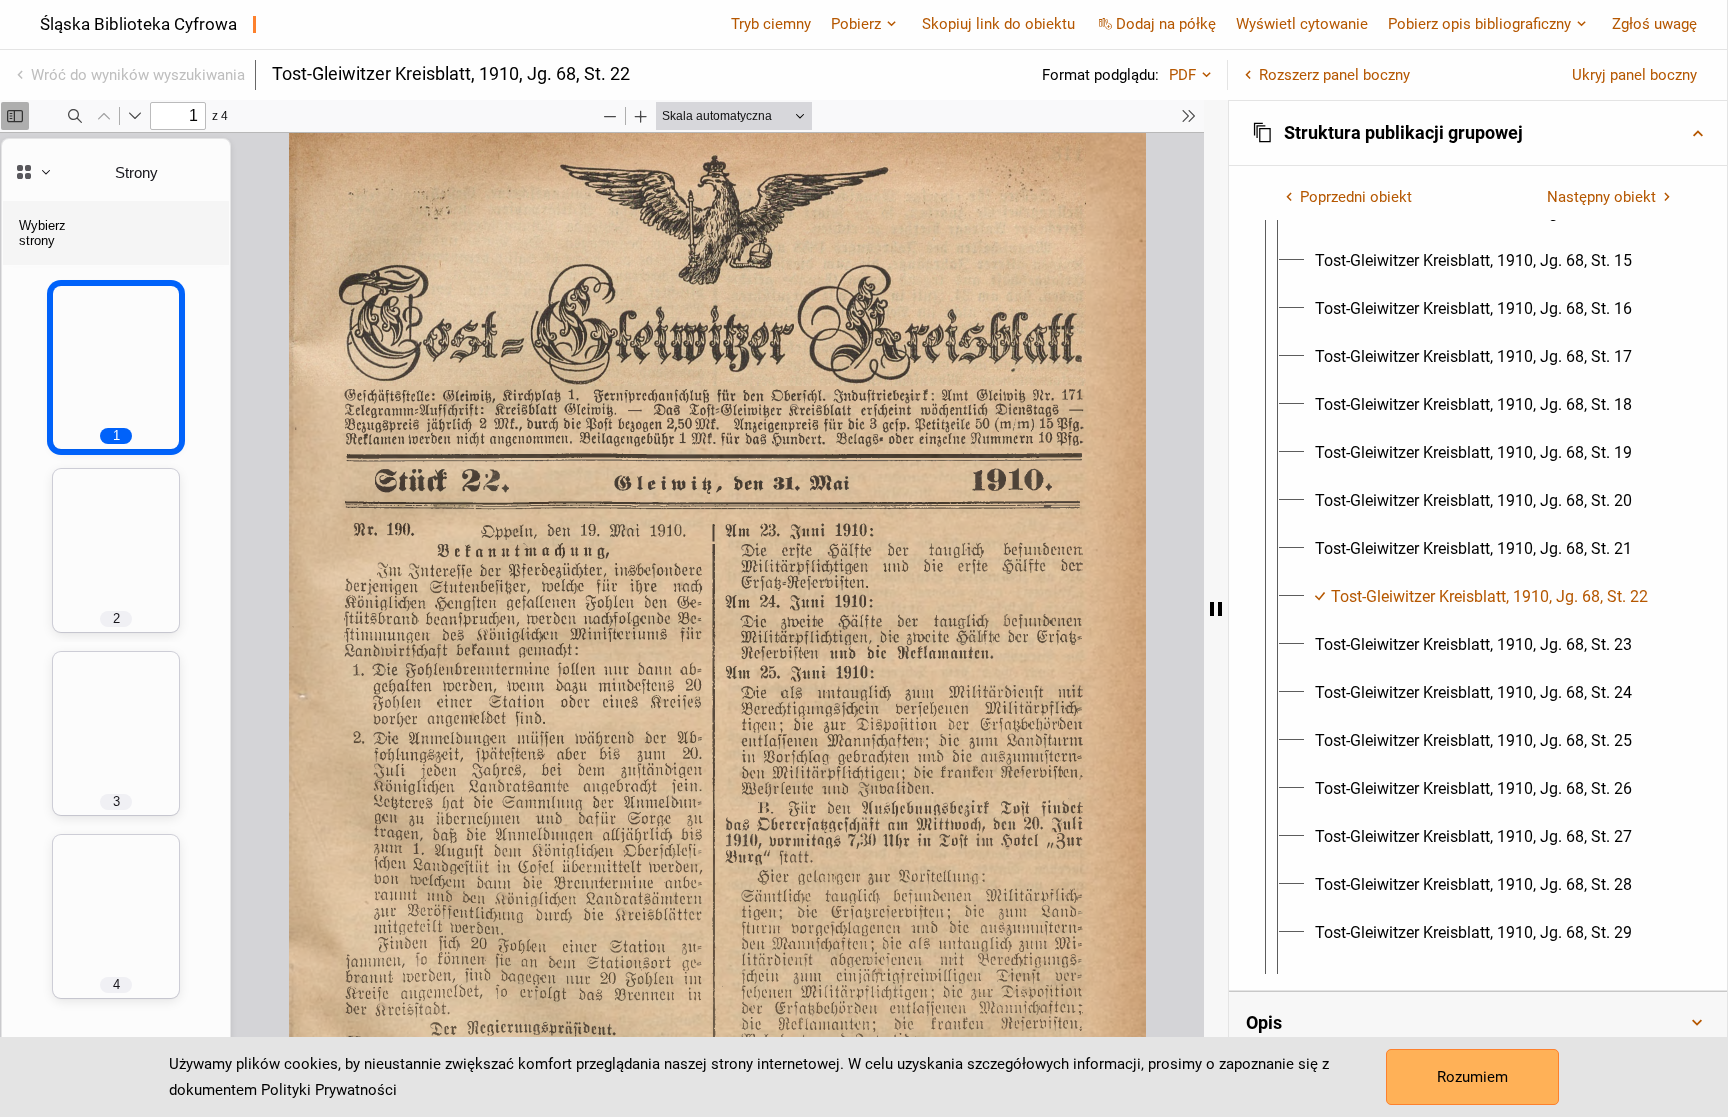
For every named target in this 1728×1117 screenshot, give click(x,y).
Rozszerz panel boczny (1334, 75)
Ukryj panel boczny (1634, 75)
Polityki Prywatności (329, 1090)
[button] (1478, 133)
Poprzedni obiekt (1356, 197)
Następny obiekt (1601, 197)
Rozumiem (1472, 1077)
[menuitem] (1473, 261)
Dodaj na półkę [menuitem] (1166, 24)
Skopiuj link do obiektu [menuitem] (998, 24)
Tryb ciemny (771, 24)
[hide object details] (1216, 608)
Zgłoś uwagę (1654, 24)
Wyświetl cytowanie (1302, 24)
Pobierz (856, 24)
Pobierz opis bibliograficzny (1479, 24)
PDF (1182, 75)
